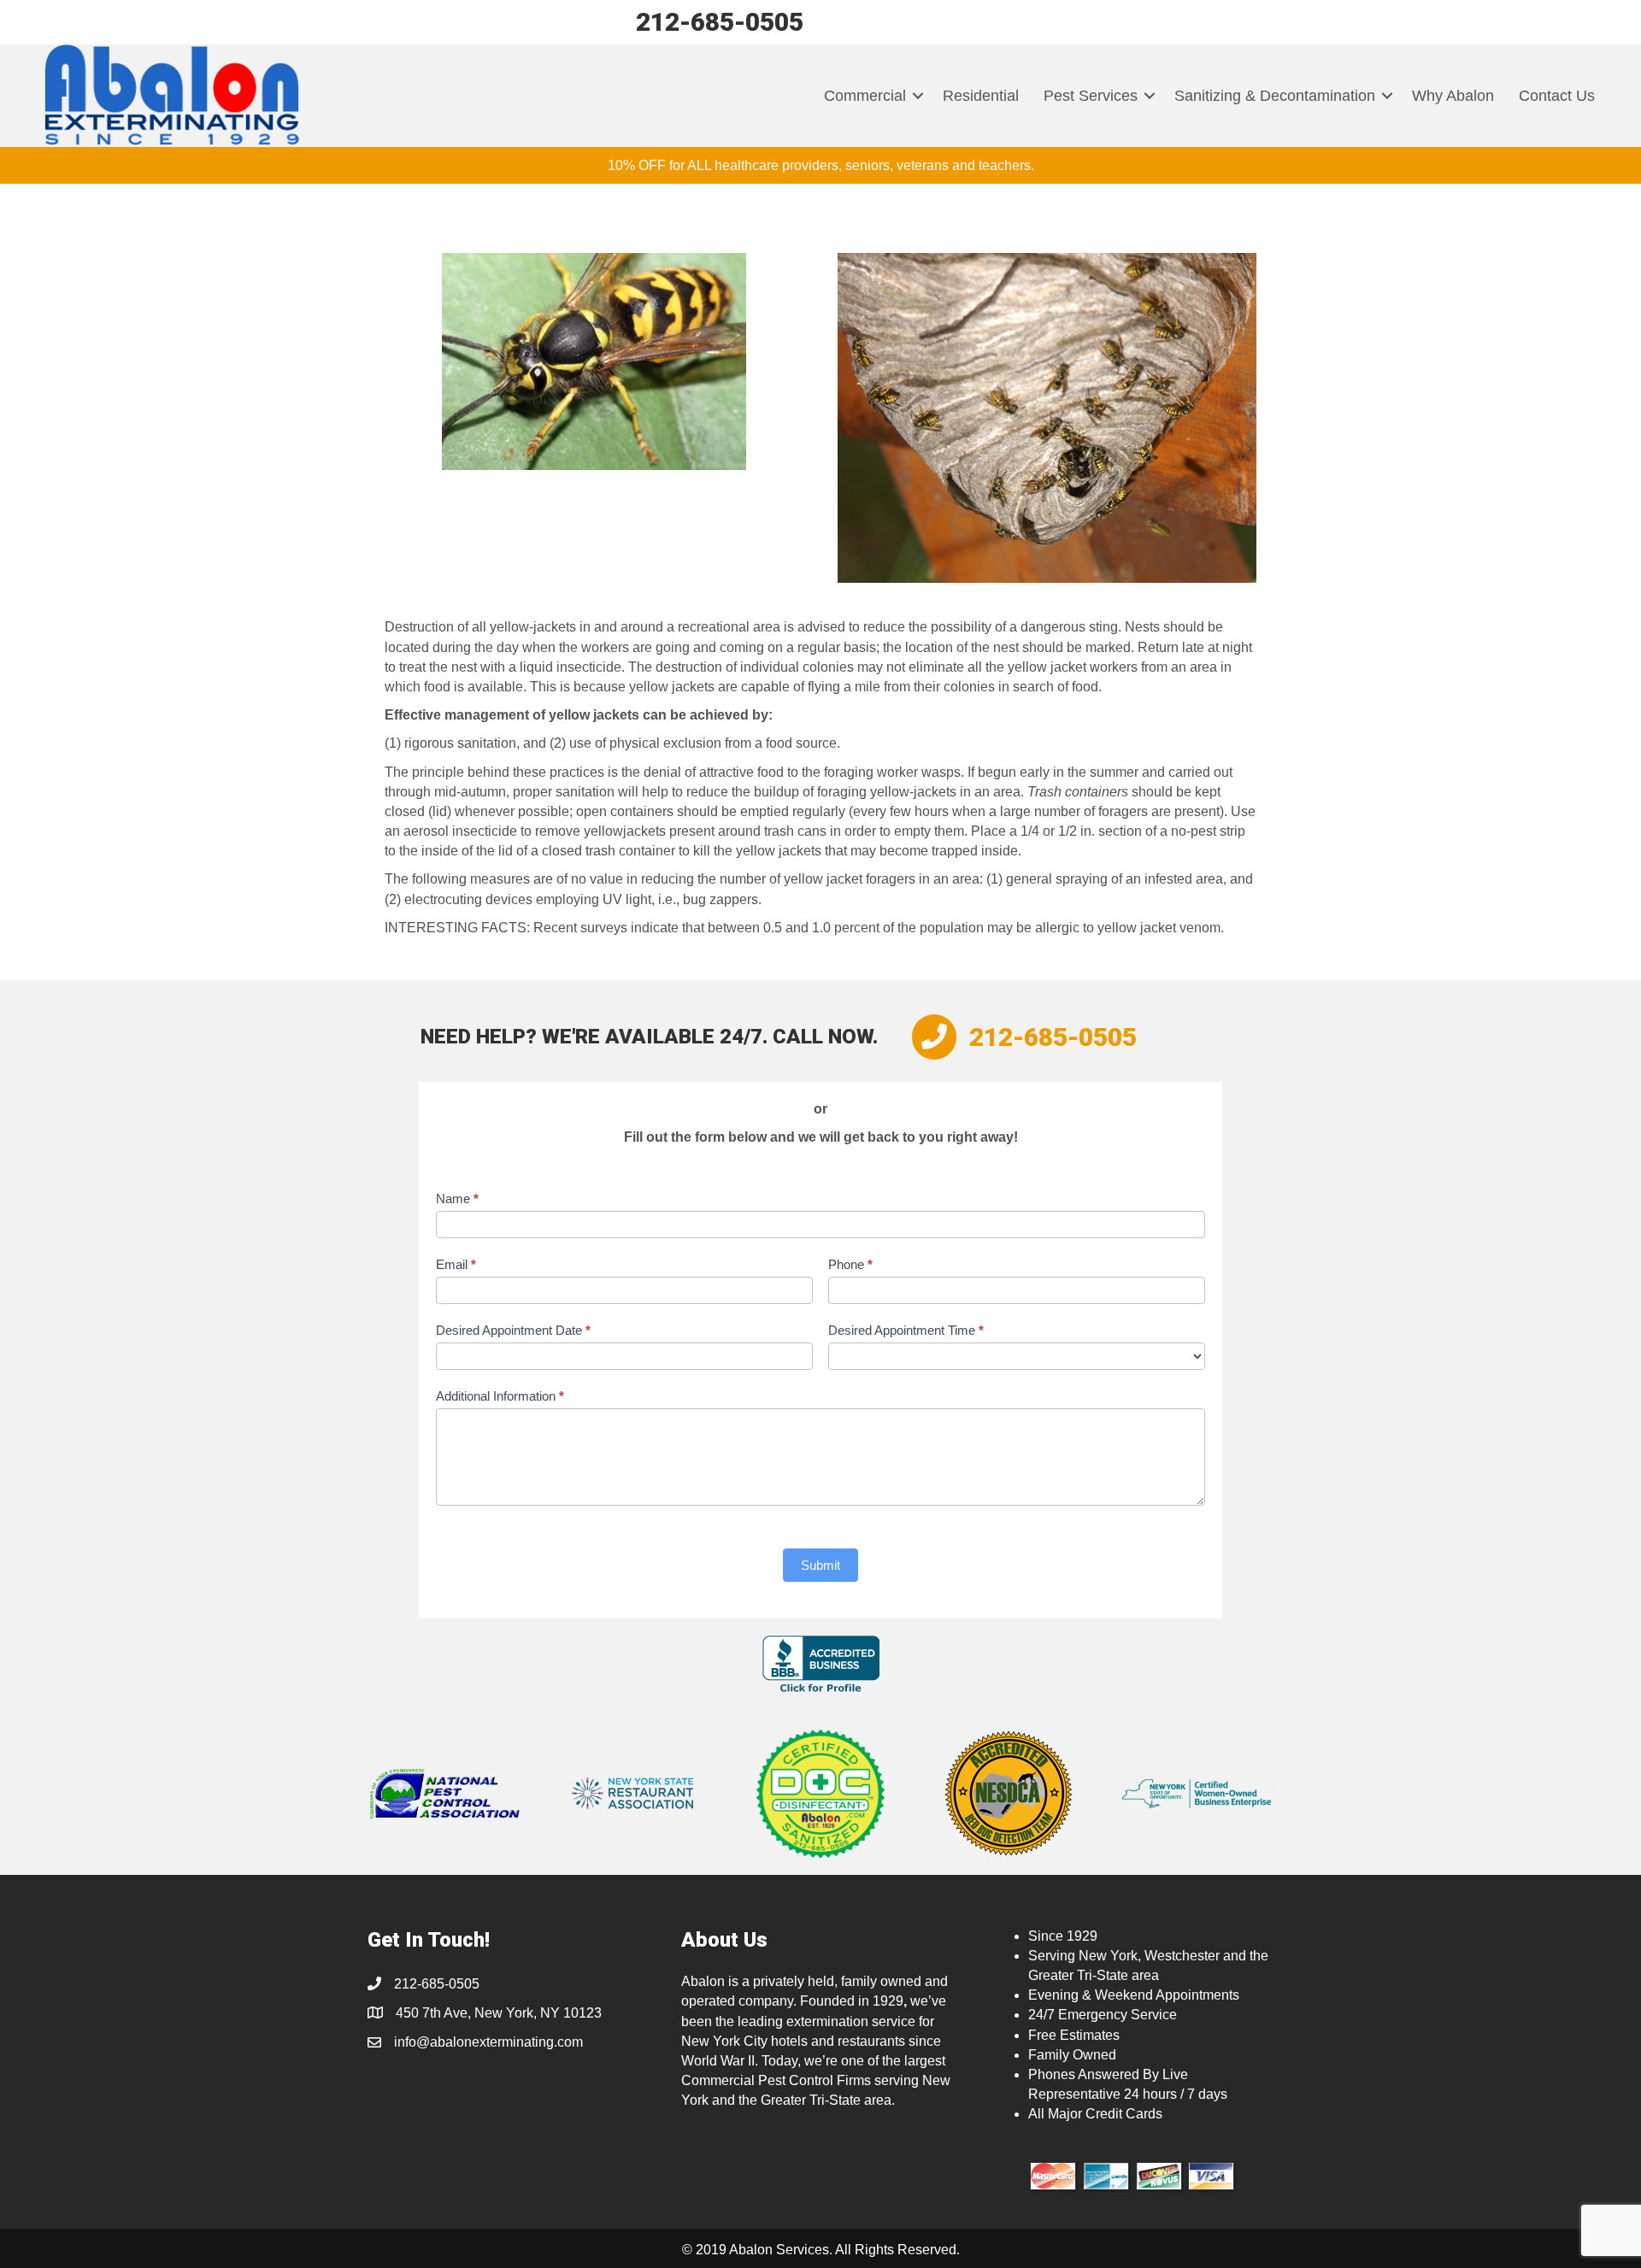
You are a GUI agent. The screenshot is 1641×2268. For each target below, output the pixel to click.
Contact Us (1557, 96)
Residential (981, 96)
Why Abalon (1453, 96)
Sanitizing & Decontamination (1275, 96)
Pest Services (1091, 96)
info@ (412, 2042)
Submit (820, 1565)
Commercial (865, 96)
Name (457, 1199)
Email (456, 1264)
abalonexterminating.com (506, 2042)
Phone (850, 1264)
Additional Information (500, 1396)
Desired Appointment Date (513, 1330)
